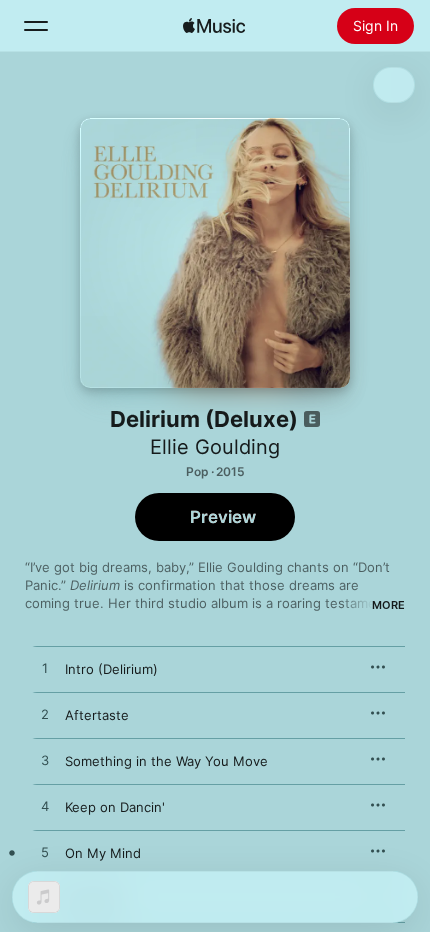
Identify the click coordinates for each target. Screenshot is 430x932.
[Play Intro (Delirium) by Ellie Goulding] (45, 669)
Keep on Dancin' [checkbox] (115, 807)
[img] (214, 26)
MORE (388, 605)
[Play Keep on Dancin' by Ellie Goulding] (45, 807)
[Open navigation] (36, 26)
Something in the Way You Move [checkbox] (166, 761)
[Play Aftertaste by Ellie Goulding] (45, 715)
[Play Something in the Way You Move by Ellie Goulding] (45, 761)
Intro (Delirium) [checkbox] (111, 669)
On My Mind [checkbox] (103, 853)
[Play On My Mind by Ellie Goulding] (45, 853)
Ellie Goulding (215, 447)
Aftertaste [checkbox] (97, 715)
